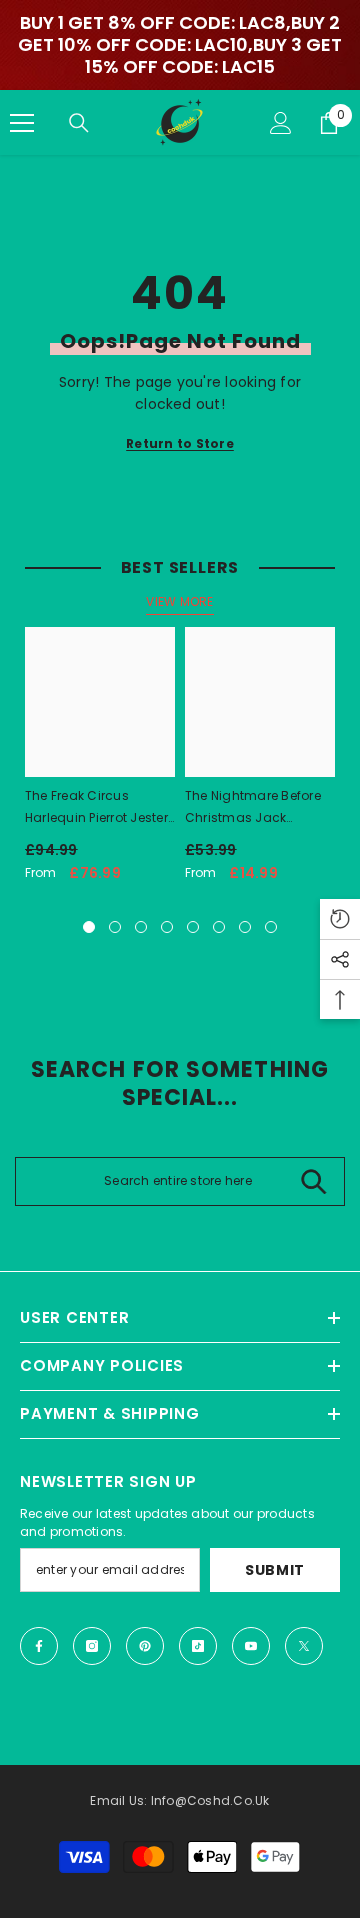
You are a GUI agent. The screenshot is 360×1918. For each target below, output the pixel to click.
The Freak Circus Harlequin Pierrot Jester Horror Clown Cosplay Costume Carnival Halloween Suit (96, 808)
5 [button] (193, 927)
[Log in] (281, 123)
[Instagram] (92, 1646)
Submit (275, 1570)
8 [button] (271, 927)
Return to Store (180, 443)
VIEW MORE (179, 601)
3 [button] (141, 927)
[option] (100, 762)
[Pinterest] (145, 1646)
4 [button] (167, 927)
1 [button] (89, 927)
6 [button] (219, 927)
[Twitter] (304, 1646)
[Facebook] (39, 1646)
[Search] (79, 123)
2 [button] (115, 927)
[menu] (22, 123)
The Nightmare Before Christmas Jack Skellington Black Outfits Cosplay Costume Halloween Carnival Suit (253, 808)
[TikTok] (198, 1646)
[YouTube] (251, 1646)
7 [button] (245, 927)
